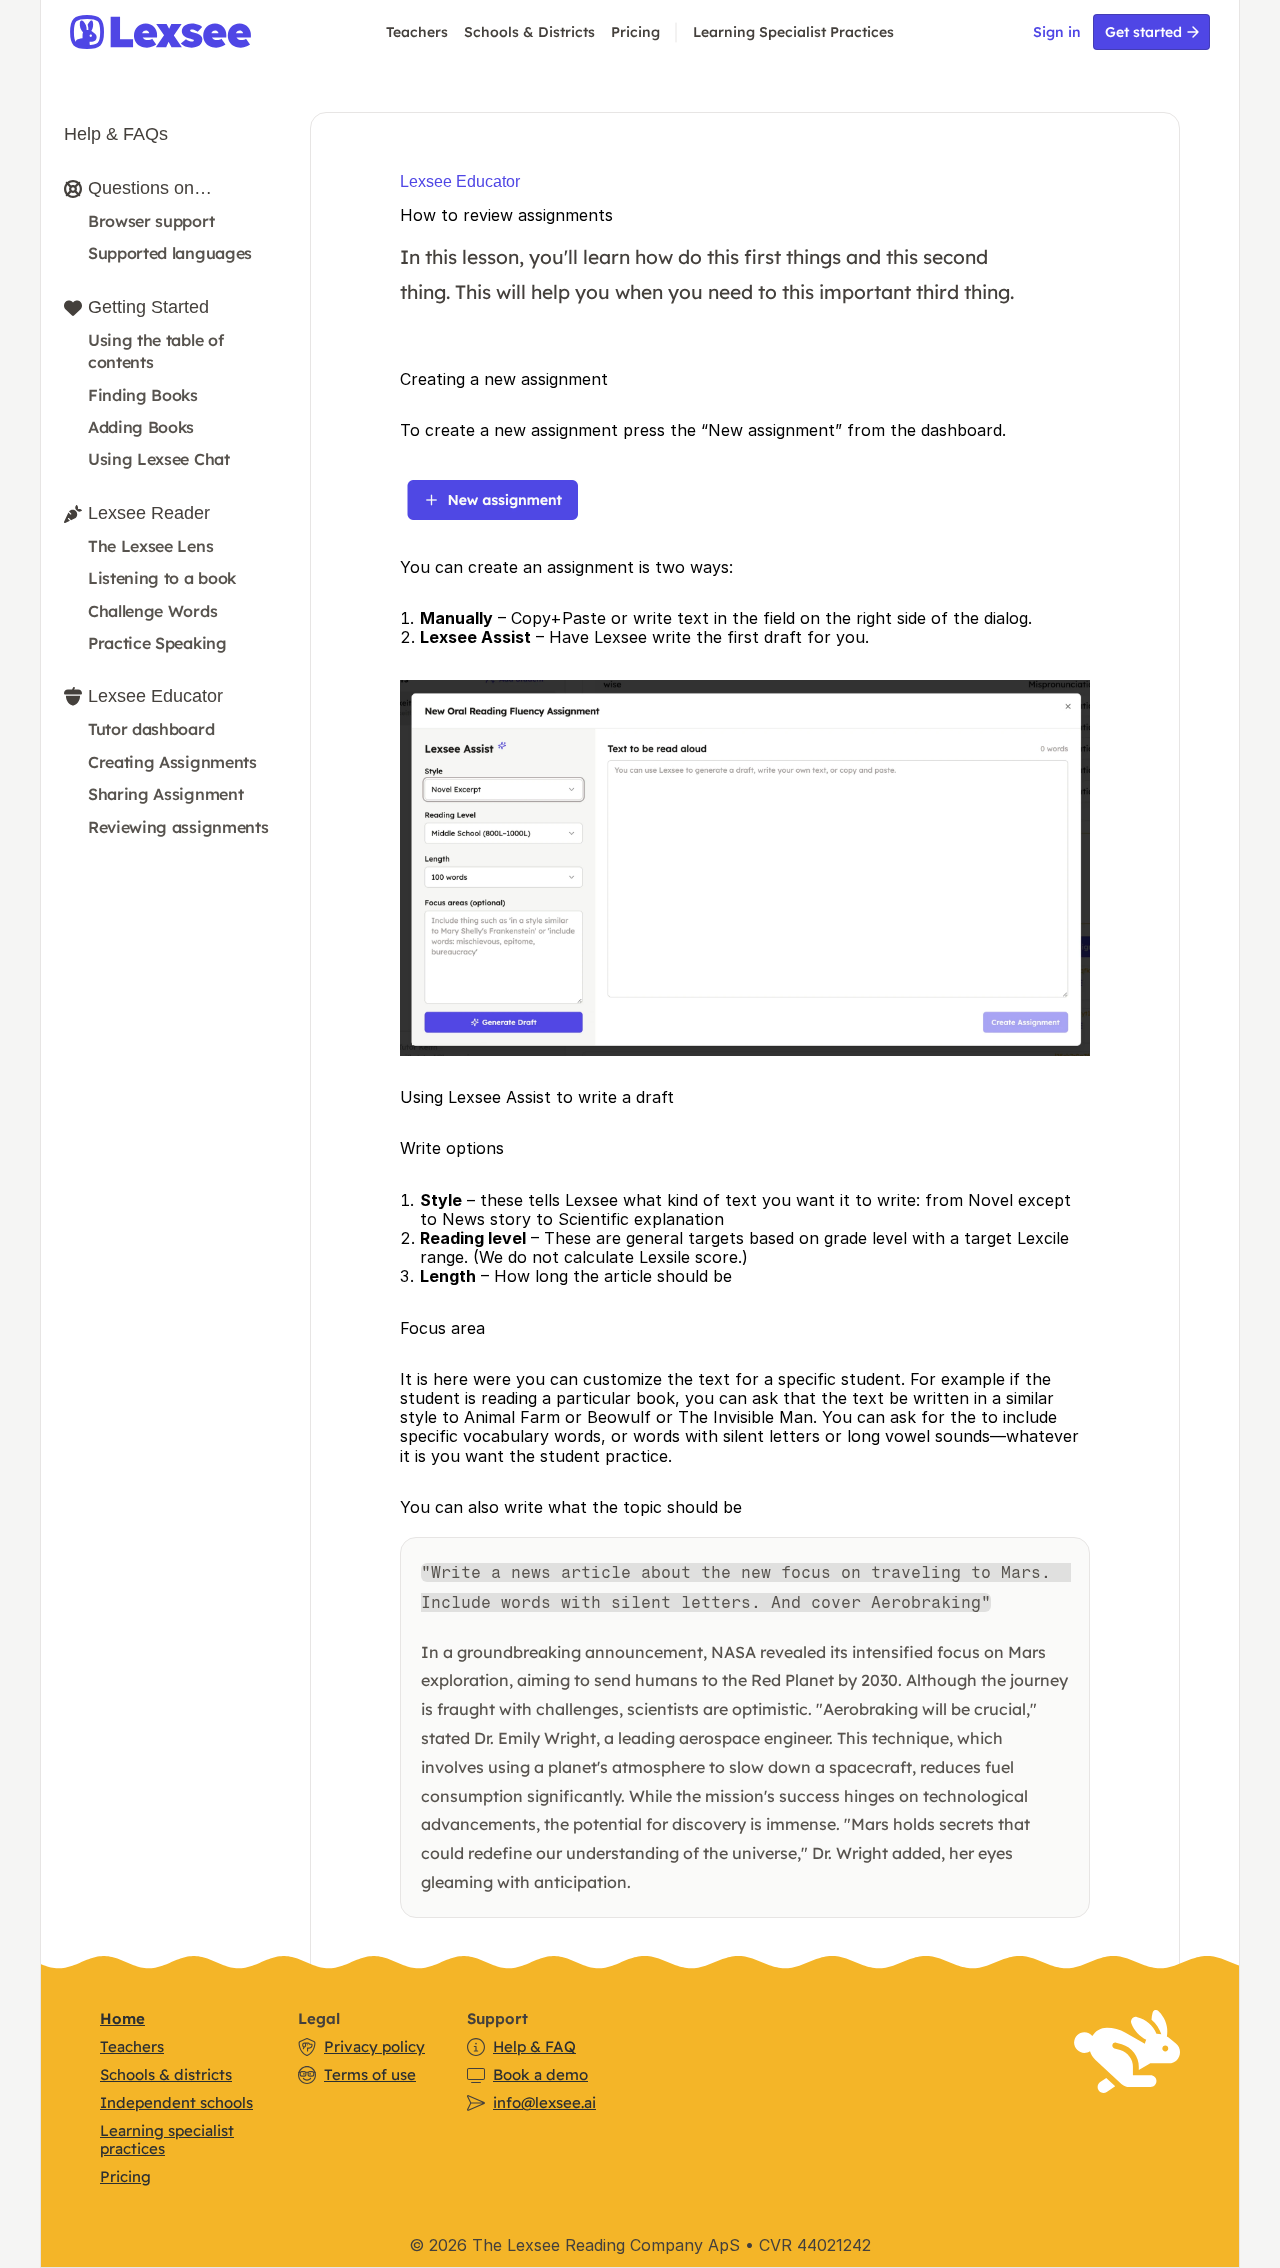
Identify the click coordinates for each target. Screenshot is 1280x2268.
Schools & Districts (529, 32)
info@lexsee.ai (544, 2102)
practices (132, 2148)
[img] (185, 32)
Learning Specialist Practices (793, 32)
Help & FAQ (534, 2046)
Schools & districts (166, 2074)
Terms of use (370, 2074)
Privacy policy (374, 2046)
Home (122, 2018)
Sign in (1057, 32)
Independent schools (176, 2102)
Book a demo (540, 2074)
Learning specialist (167, 2130)
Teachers (417, 32)
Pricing (635, 32)
